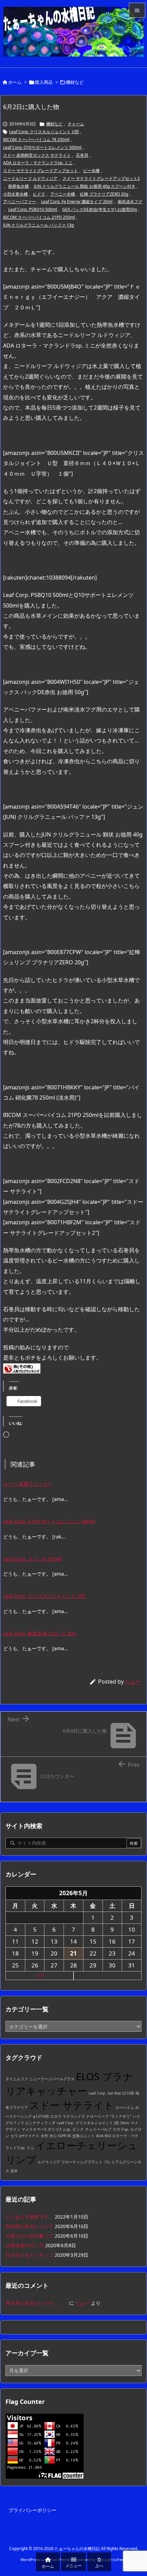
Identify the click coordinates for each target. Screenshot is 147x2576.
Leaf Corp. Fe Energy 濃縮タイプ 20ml (77, 202)
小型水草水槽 (15, 194)
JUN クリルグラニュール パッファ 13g (38, 225)
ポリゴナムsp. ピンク (66, 2129)
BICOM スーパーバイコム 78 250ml (36, 140)
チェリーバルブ (98, 2129)
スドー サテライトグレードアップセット (41, 171)
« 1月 (40, 1975)
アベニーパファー (19, 202)
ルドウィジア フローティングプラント (70, 2162)
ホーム (15, 82)
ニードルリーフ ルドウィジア (30, 178)
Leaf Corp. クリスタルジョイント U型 (44, 132)
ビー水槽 (91, 171)
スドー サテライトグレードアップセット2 (101, 178)
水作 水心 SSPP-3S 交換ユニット (68, 2136)
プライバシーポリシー (32, 2510)
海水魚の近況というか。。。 (37, 2303)
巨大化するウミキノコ (29, 2255)
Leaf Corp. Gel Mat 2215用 (111, 2093)
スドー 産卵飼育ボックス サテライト (37, 155)
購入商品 (44, 82)
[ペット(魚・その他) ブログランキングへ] (22, 1368)
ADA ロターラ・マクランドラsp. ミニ (38, 163)
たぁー (133, 1682)
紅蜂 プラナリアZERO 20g (104, 194)
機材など (75, 82)
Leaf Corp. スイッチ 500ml (33, 1559)
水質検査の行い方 (25, 2245)
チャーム (76, 124)
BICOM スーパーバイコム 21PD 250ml (39, 217)
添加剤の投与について (29, 2226)
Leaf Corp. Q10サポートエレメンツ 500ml (42, 147)
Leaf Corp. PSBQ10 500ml (33, 209)
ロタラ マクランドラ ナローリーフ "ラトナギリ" (91, 2116)
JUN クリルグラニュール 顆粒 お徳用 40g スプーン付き (85, 186)
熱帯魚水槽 (18, 186)
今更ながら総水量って (29, 2236)
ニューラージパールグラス (52, 2079)
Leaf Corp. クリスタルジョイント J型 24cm (93, 2123)
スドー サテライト (72, 2105)
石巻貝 (82, 155)
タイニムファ (17, 2079)
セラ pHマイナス (25, 2136)
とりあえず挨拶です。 (29, 2217)
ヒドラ (39, 194)
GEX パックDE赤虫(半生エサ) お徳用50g (99, 209)
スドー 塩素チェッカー (28, 1484)
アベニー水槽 (63, 194)
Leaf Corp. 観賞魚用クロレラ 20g (39, 1633)
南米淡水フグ (130, 202)
